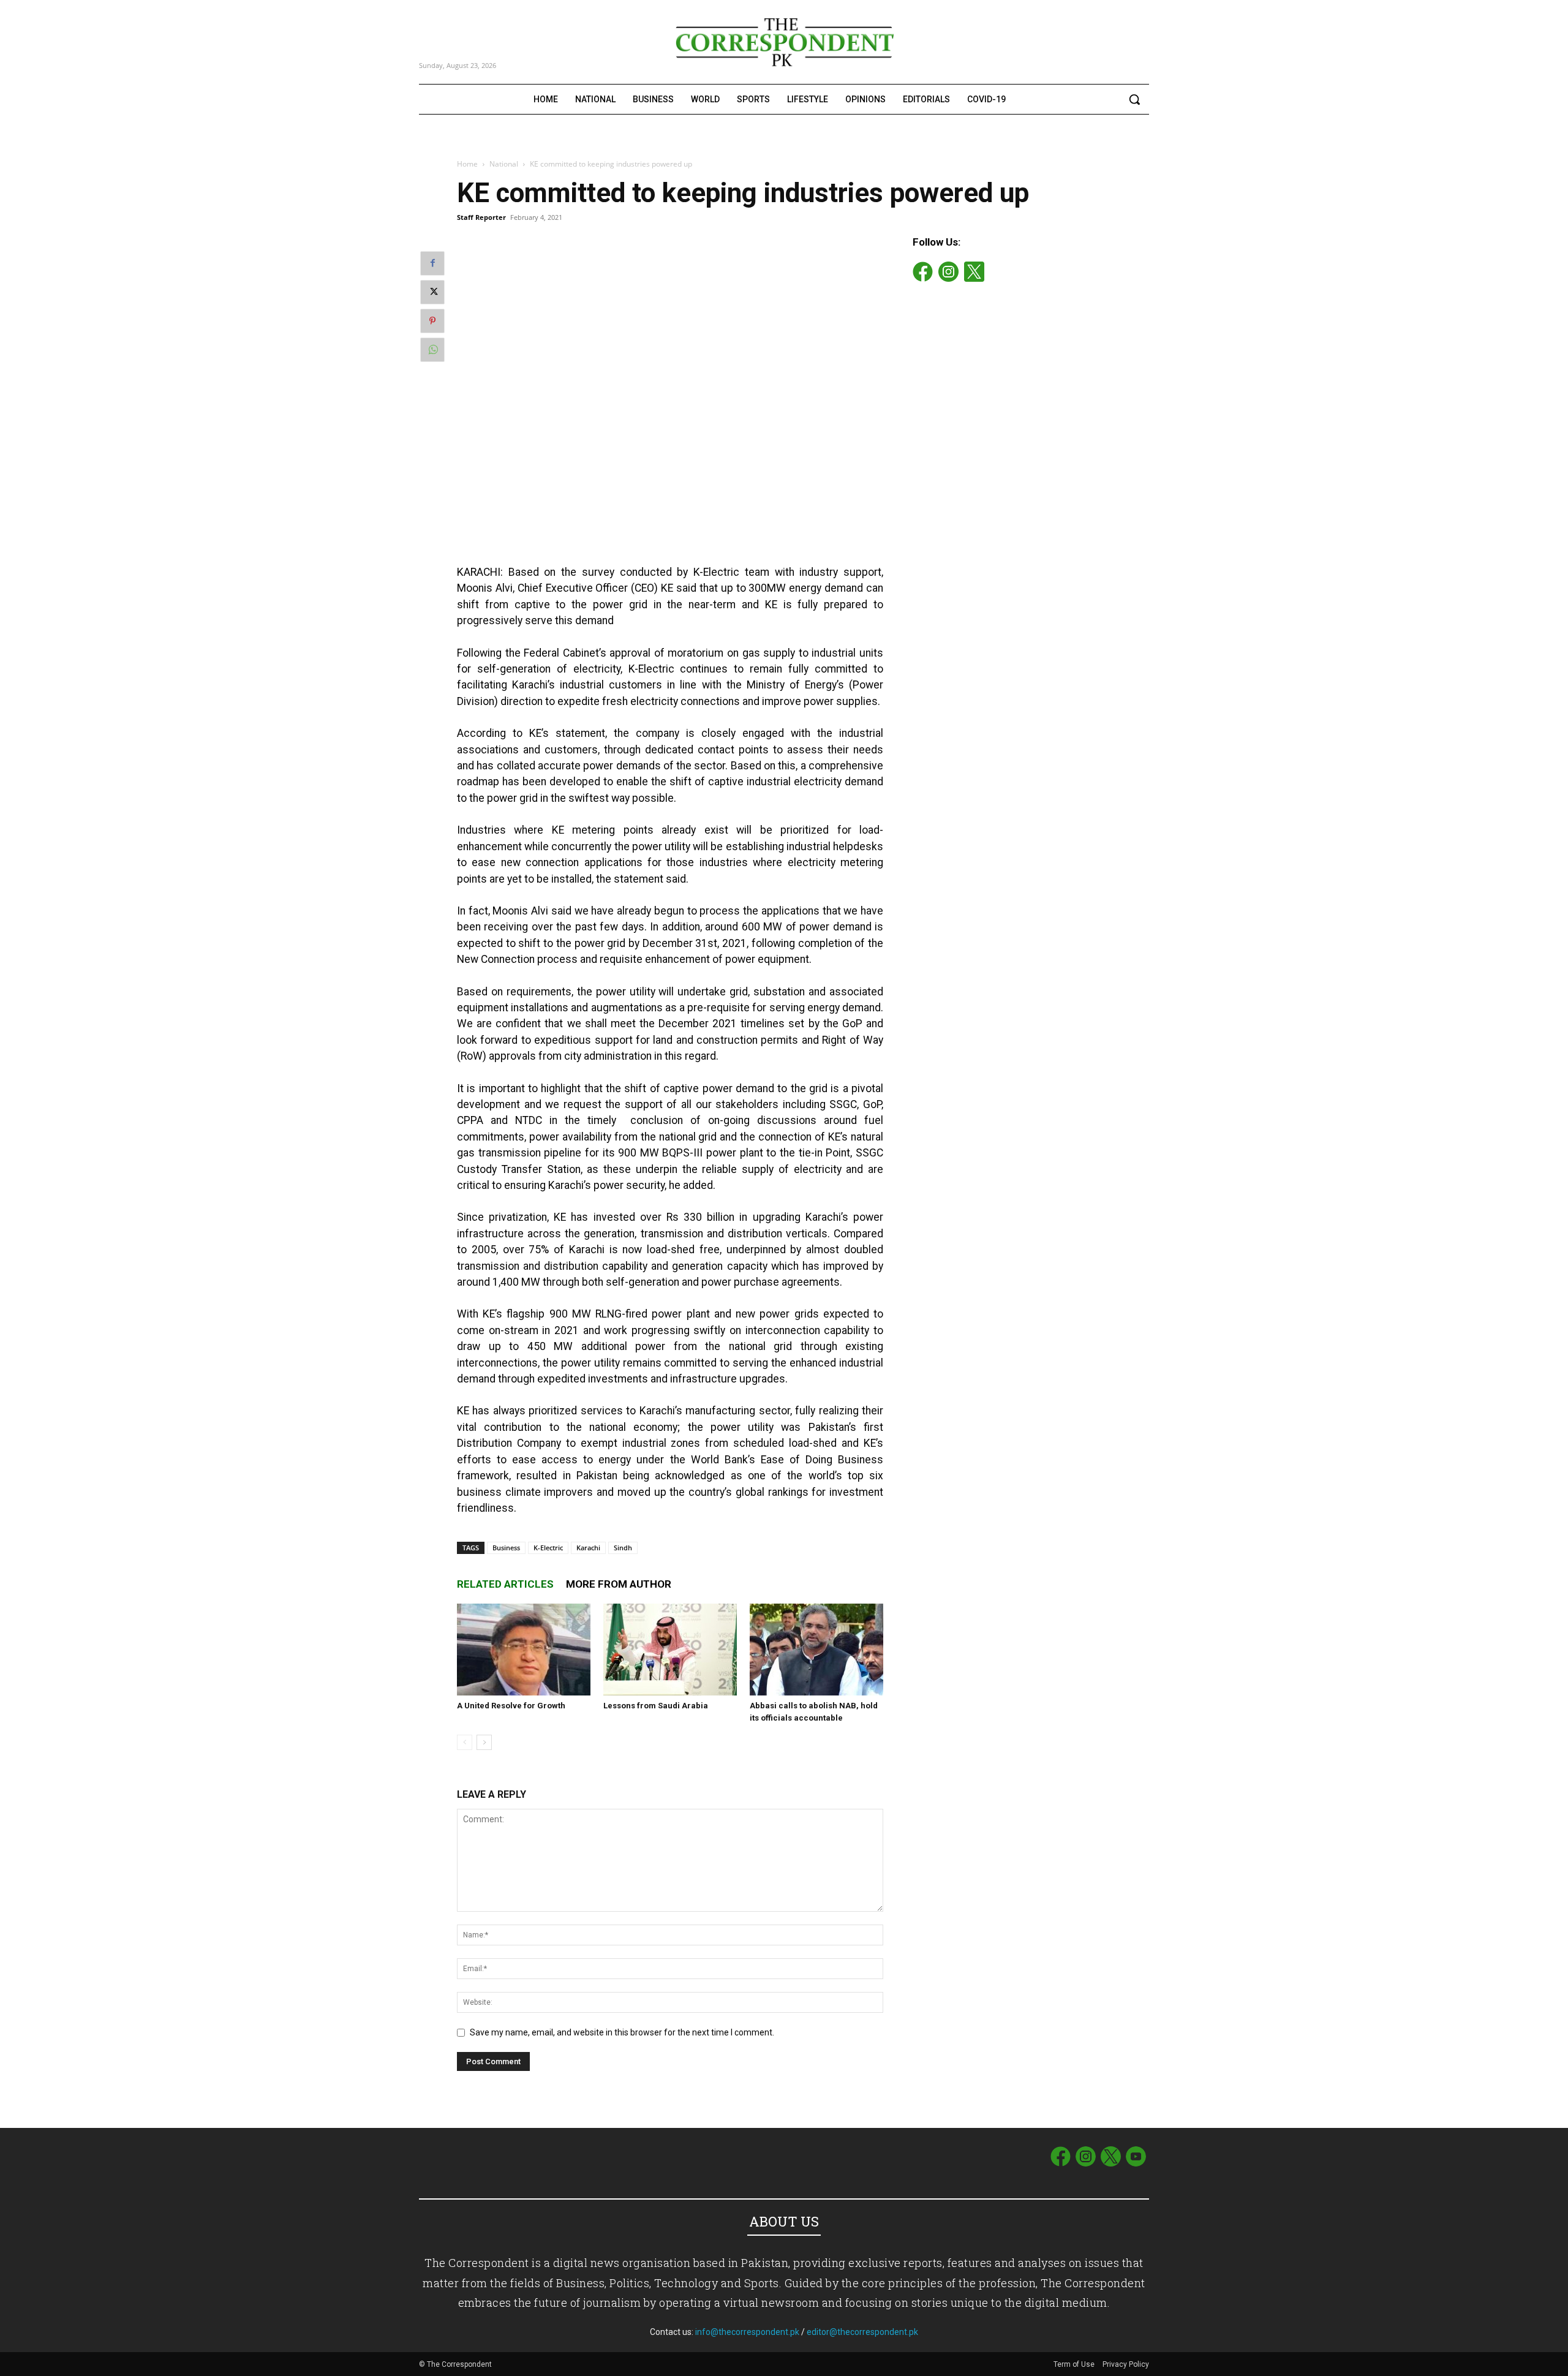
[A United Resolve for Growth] (524, 1650)
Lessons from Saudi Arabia (656, 1706)
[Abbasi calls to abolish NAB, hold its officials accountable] (816, 1650)
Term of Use (1075, 2364)
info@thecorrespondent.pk (747, 2332)
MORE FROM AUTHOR (619, 1584)
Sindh (623, 1548)
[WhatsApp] (432, 350)
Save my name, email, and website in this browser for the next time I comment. (622, 2032)
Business (506, 1548)
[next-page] (484, 1742)
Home (467, 164)
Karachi (588, 1548)
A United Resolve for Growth (511, 1706)
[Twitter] (432, 292)
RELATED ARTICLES (505, 1584)
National (504, 164)
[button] (1134, 99)
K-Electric (548, 1548)
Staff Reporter (481, 217)
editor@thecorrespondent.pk (862, 2332)
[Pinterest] (432, 321)
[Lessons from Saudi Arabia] (670, 1650)
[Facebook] (432, 263)
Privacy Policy (1126, 2364)
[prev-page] (465, 1742)
